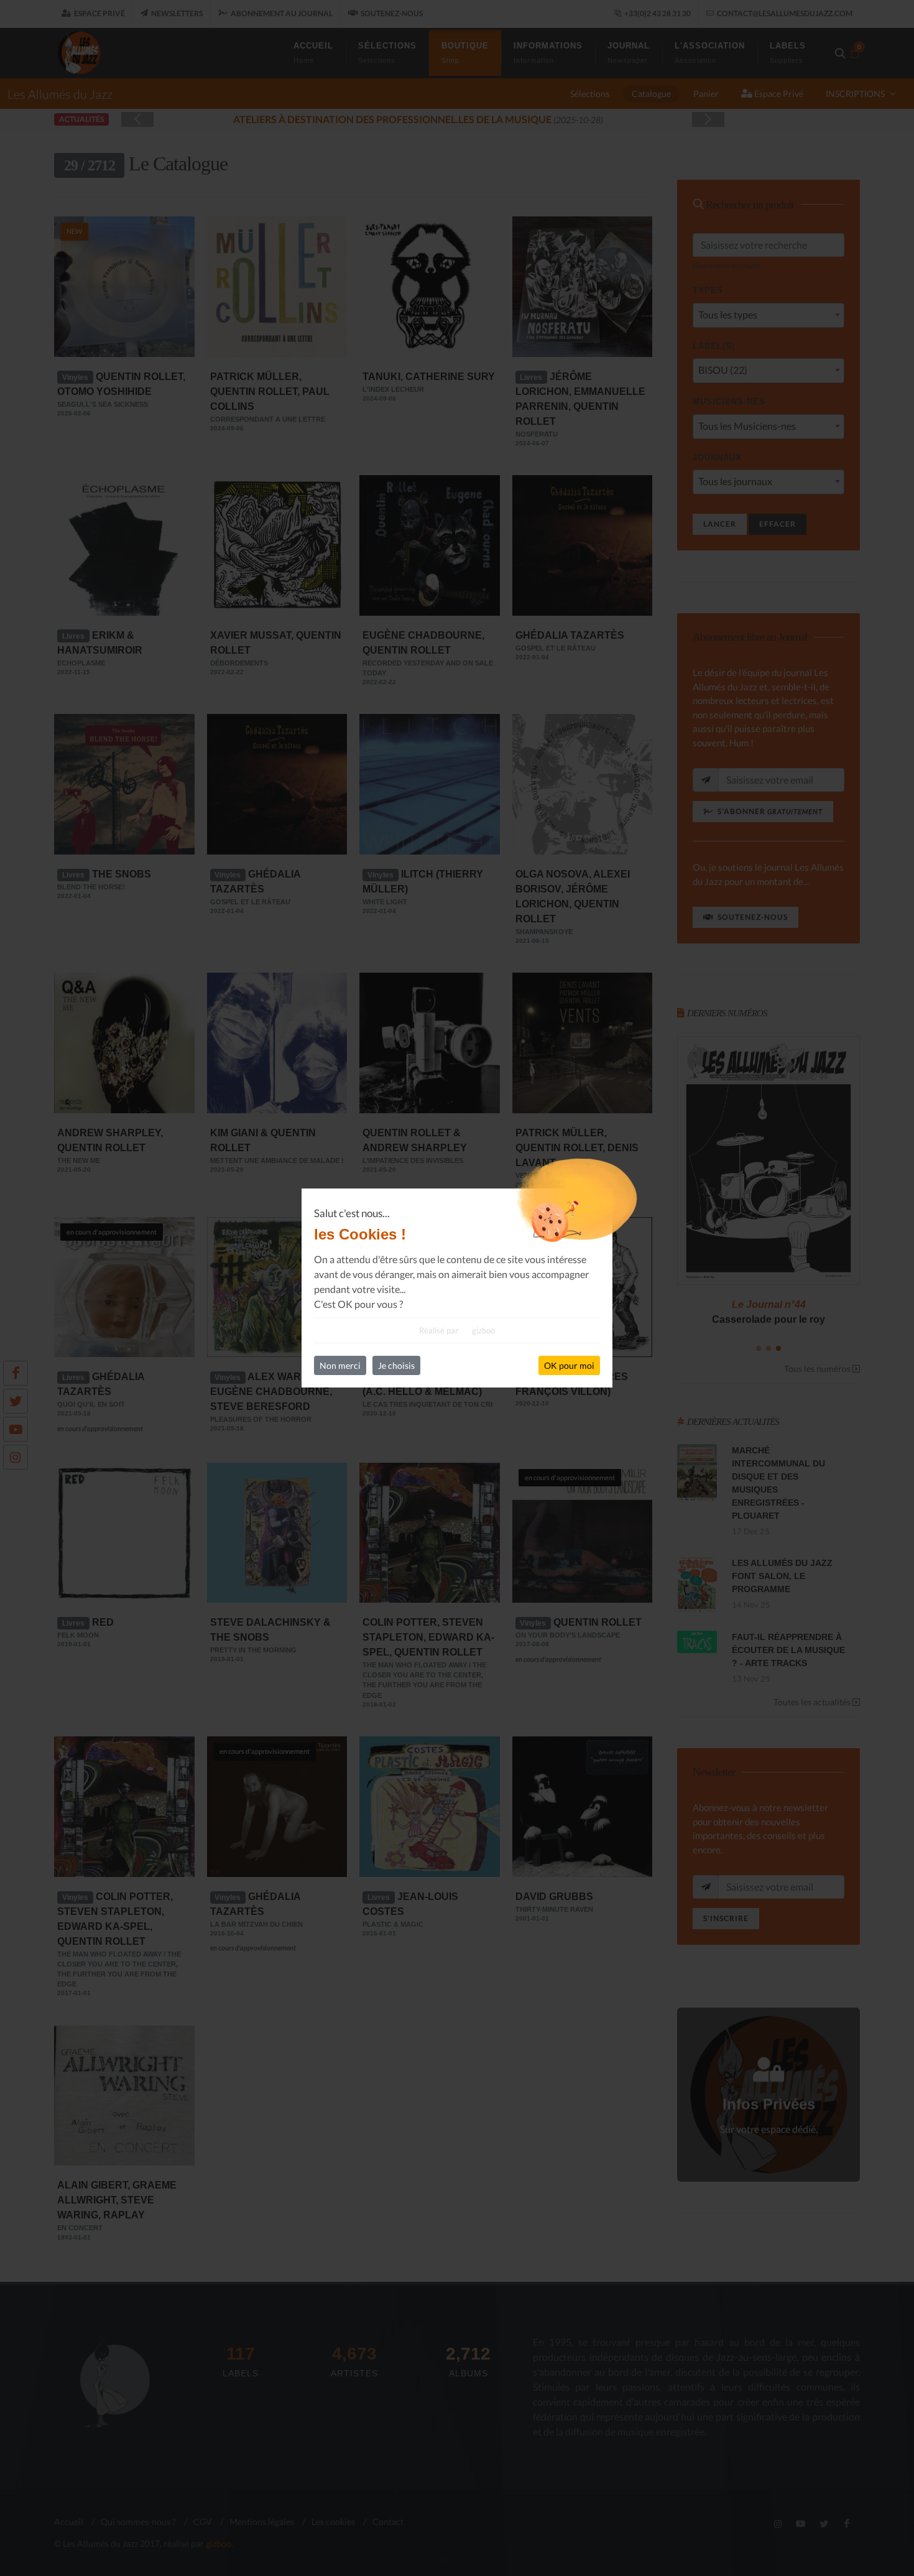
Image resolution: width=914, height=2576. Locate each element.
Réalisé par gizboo (457, 1330)
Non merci (340, 1365)
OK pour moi (569, 1365)
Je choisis (396, 1365)
